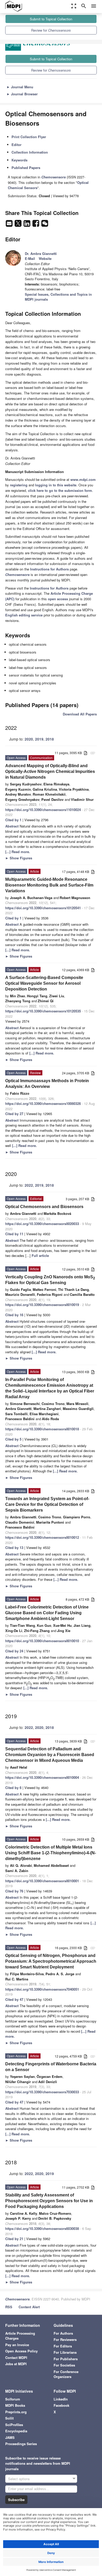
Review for (51, 30)
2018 (50, 739)
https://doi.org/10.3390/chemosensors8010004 (42, 1777)
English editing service (24, 615)
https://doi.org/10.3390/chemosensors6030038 (42, 2228)
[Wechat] (45, 225)
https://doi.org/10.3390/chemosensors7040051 (42, 1989)
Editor (16, 145)
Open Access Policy (21, 2351)
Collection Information (30, 152)
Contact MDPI (16, 2358)
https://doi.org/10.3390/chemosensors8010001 (42, 1881)
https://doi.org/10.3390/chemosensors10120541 (43, 908)
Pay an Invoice (17, 2345)
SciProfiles (14, 2425)
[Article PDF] (86, 753)
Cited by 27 (14, 1114)
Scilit (9, 2418)
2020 (29, 739)
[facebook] (36, 225)
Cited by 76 (14, 1891)
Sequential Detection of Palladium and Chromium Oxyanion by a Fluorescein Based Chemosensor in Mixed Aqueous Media (50, 1755)
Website (45, 258)
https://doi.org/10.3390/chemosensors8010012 (42, 1537)
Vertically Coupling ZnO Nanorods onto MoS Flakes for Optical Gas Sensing (50, 1280)
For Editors (63, 2346)
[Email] (10, 225)
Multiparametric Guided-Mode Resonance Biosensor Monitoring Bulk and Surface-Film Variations (49, 885)
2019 (39, 739)
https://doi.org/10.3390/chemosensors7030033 (42, 2092)
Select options (19, 2479)
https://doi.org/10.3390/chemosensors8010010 (42, 1641)
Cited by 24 (14, 1651)
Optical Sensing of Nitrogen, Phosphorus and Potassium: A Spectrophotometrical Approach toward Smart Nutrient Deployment (51, 1961)
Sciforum (13, 2399)
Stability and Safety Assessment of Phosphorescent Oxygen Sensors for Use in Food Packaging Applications (49, 2201)
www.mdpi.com (83, 479)
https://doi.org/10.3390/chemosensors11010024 (43, 810)
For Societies (64, 2365)
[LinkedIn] (27, 225)
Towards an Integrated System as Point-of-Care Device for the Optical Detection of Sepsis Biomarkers (47, 1504)
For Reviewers (65, 2339)
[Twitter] (19, 225)
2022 (29, 1185)
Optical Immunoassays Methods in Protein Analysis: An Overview (47, 1084)
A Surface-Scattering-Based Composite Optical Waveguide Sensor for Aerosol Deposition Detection (44, 983)
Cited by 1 (13, 820)
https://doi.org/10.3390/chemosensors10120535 (43, 1011)
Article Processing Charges (20, 2336)
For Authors (63, 2333)
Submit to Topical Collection (51, 19)
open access (58, 599)
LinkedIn (61, 2399)
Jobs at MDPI (16, 2364)
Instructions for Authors (49, 569)
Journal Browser (22, 94)
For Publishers (66, 2359)
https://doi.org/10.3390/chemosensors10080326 (43, 1103)
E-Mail (30, 258)
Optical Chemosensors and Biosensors (44, 1207)
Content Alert (29, 2307)
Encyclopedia (16, 2431)
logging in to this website (56, 485)
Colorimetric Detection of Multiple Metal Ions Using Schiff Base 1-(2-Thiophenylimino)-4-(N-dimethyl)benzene (51, 1853)
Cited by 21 (14, 2239)
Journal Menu (20, 87)
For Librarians (65, 2352)
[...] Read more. (18, 852)
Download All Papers (80, 714)
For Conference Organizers (66, 2374)
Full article (40, 1255)
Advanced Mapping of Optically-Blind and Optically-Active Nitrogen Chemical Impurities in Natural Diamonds (50, 771)
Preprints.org (16, 2412)
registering (19, 485)
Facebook (61, 2405)
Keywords (19, 160)
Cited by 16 (14, 1315)
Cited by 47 (14, 1999)
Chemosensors (17, 2299)
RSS (9, 2307)
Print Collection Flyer (29, 137)
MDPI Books (15, 2405)
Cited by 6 (13, 1788)
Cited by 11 (14, 1234)
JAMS (10, 2437)
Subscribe (16, 2500)
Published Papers (26, 168)
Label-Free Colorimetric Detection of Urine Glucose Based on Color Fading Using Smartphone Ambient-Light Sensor (47, 1613)
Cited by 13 (14, 1548)
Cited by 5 (13, 1439)
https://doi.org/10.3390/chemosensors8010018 (42, 1429)
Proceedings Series (21, 2444)
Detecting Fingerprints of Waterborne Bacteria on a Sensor (51, 2067)
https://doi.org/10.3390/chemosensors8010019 (42, 1305)
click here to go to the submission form (60, 490)
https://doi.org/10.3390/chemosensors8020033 (42, 1224)
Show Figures (19, 858)
